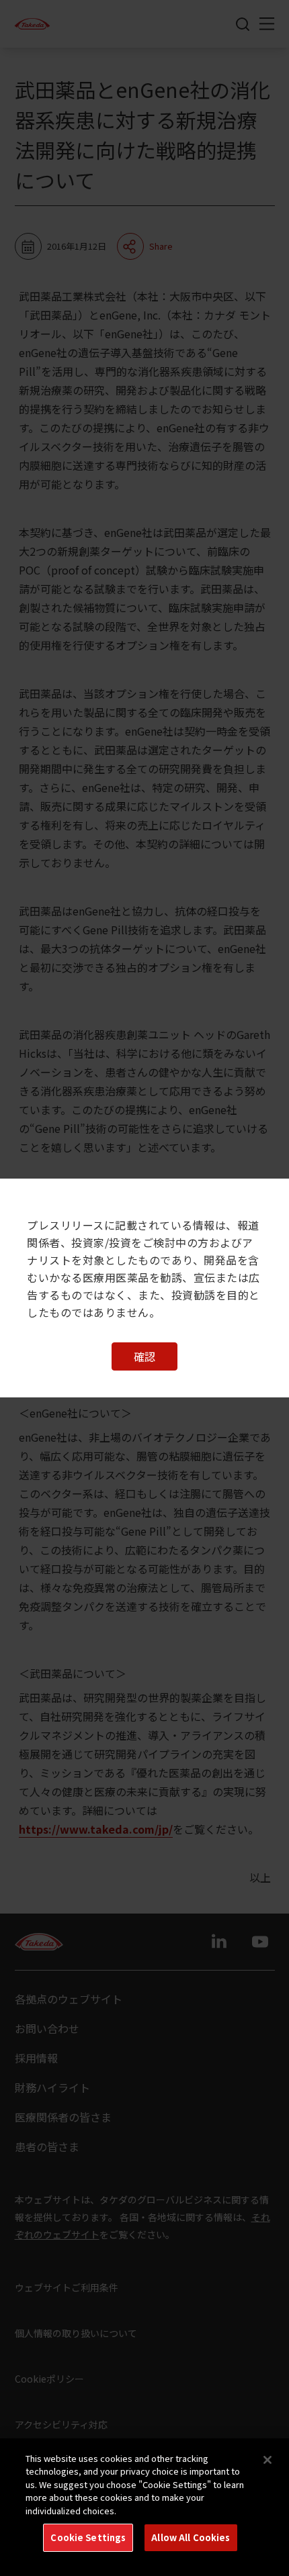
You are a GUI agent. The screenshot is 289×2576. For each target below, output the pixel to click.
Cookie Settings (88, 2537)
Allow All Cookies (191, 2537)
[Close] (267, 2460)
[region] (144, 2507)
